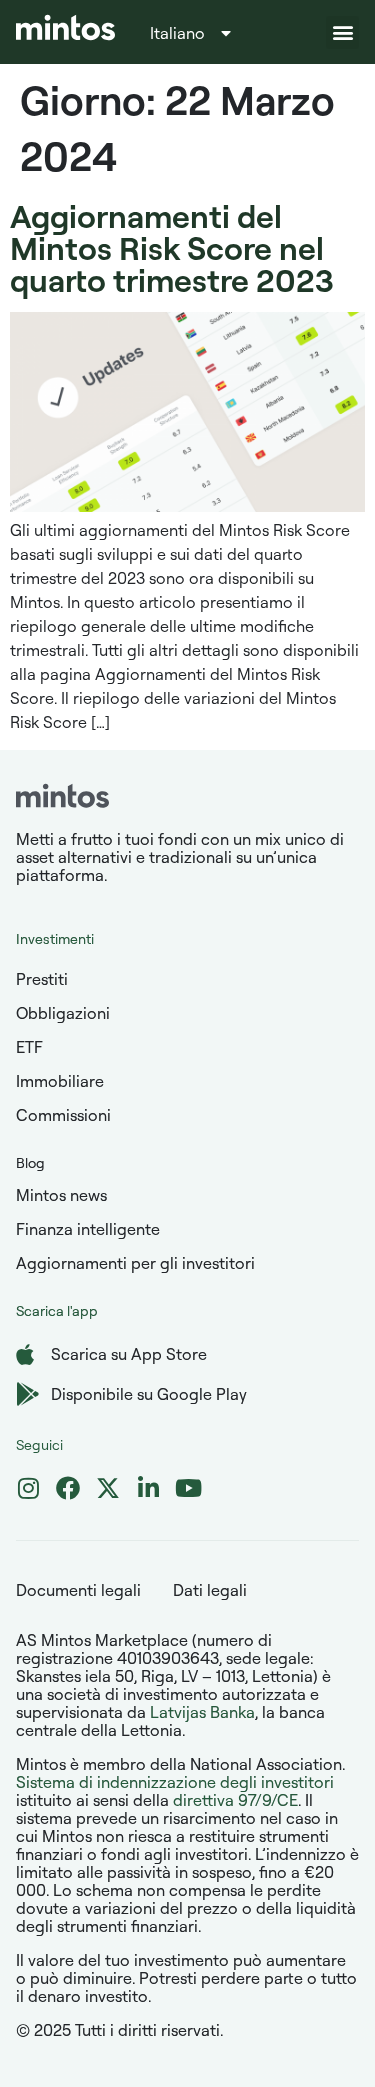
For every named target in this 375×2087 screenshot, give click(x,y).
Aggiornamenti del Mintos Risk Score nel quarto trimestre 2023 (172, 247)
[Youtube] (188, 1488)
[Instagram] (28, 1488)
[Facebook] (68, 1488)
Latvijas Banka (202, 1712)
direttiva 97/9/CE (235, 1800)
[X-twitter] (108, 1488)
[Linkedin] (148, 1488)
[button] (342, 32)
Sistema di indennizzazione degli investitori (175, 1782)
